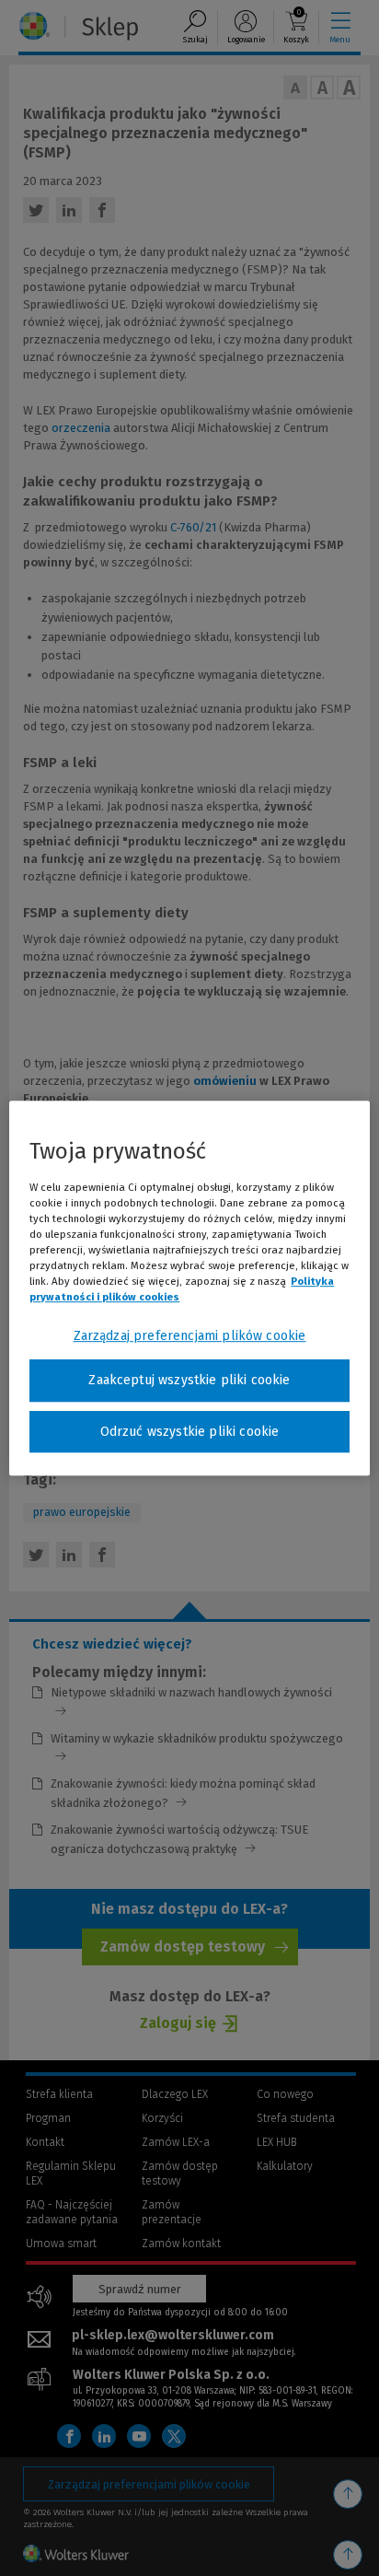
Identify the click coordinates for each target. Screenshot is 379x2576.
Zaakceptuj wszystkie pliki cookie (189, 1380)
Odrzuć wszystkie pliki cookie (190, 1432)
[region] (189, 1288)
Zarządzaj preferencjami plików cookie (190, 1336)
